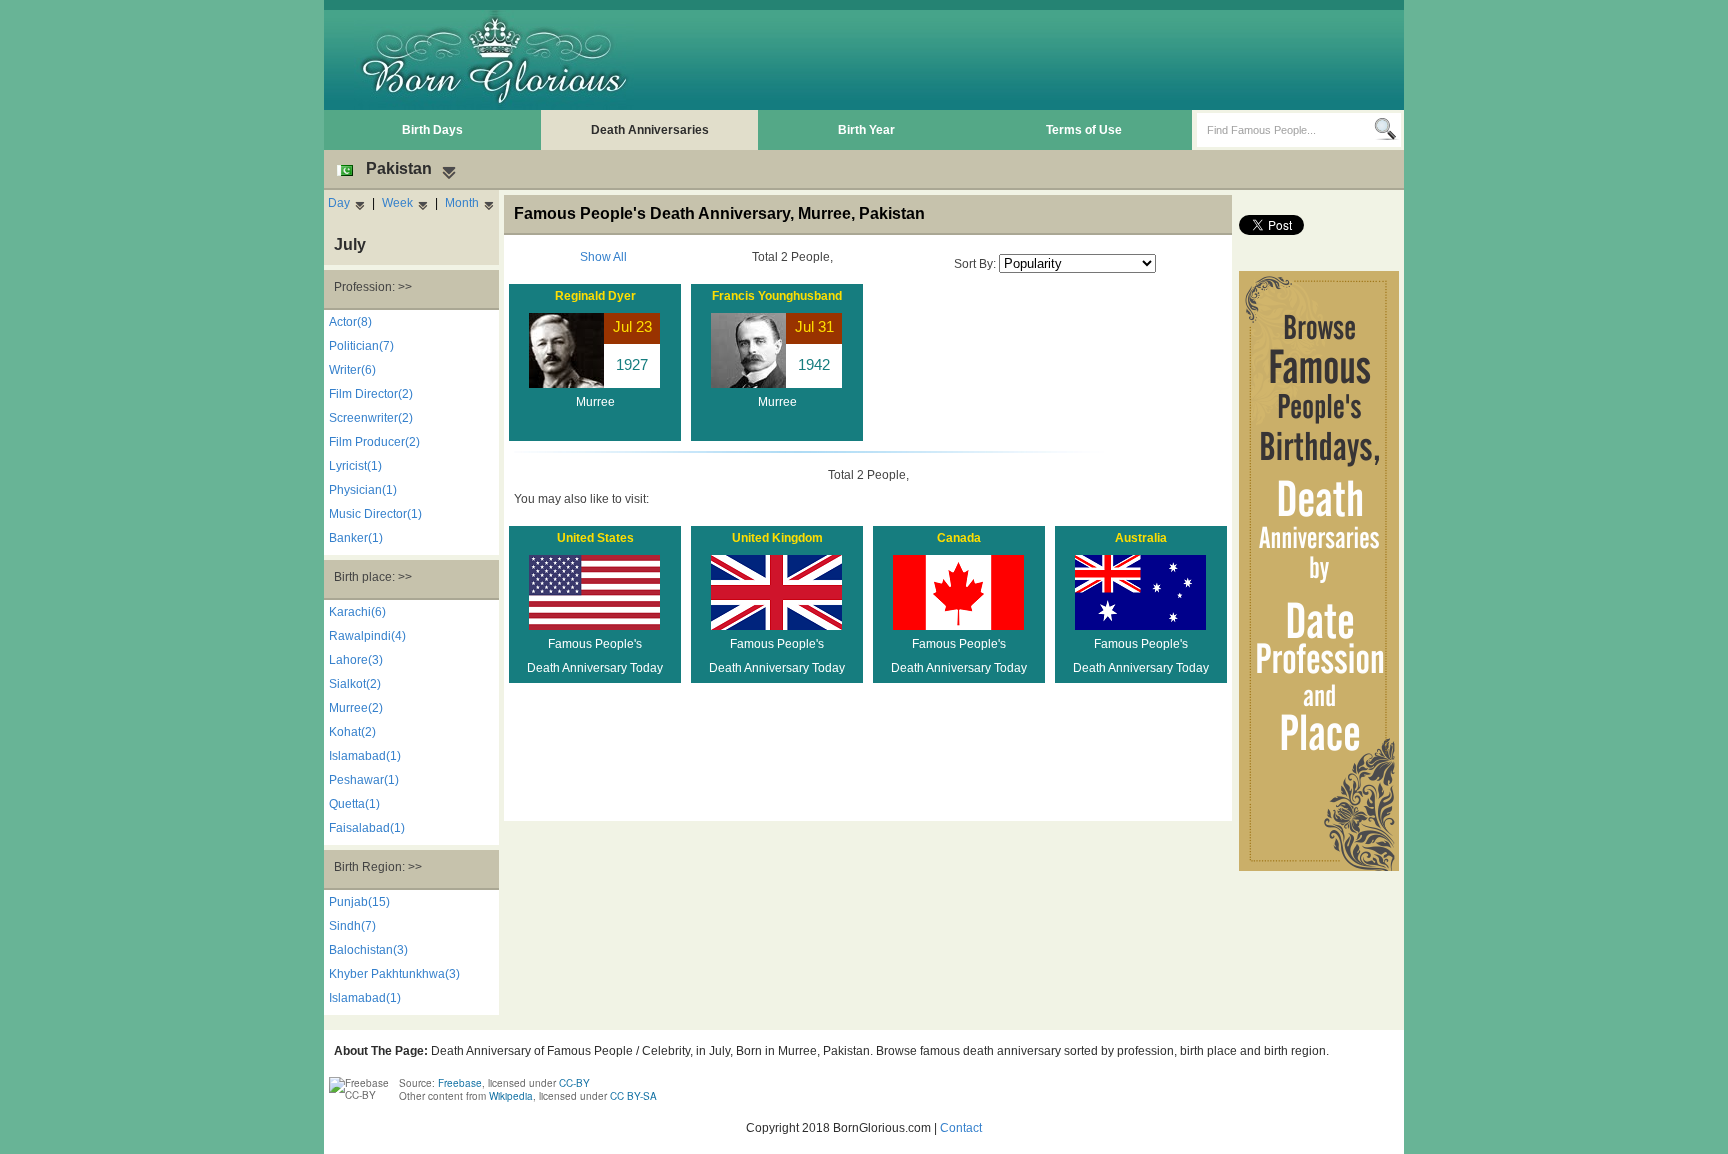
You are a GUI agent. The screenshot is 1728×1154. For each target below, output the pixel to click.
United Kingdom (777, 538)
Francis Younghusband (777, 296)
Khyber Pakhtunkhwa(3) (394, 974)
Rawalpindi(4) (367, 636)
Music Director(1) (375, 514)
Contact (961, 1128)
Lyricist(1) (355, 466)
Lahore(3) (356, 660)
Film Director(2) (371, 394)
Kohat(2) (352, 732)
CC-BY (574, 1083)
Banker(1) (356, 538)
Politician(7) (361, 346)
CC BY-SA (633, 1096)
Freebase (460, 1083)
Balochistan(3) (368, 950)
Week (397, 203)
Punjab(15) (359, 902)
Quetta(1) (354, 804)
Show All (603, 257)
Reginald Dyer (595, 296)
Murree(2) (356, 708)
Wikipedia (511, 1096)
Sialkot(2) (355, 684)
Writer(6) (352, 370)
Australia (1141, 538)
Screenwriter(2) (371, 418)
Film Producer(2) (374, 442)
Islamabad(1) (365, 756)
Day (339, 203)
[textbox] (1285, 130)
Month (462, 203)
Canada (959, 538)
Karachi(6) (357, 612)
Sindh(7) (352, 926)
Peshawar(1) (364, 780)
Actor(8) (350, 322)
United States (595, 538)
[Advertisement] (1035, 60)
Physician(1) (363, 490)
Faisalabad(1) (367, 828)
